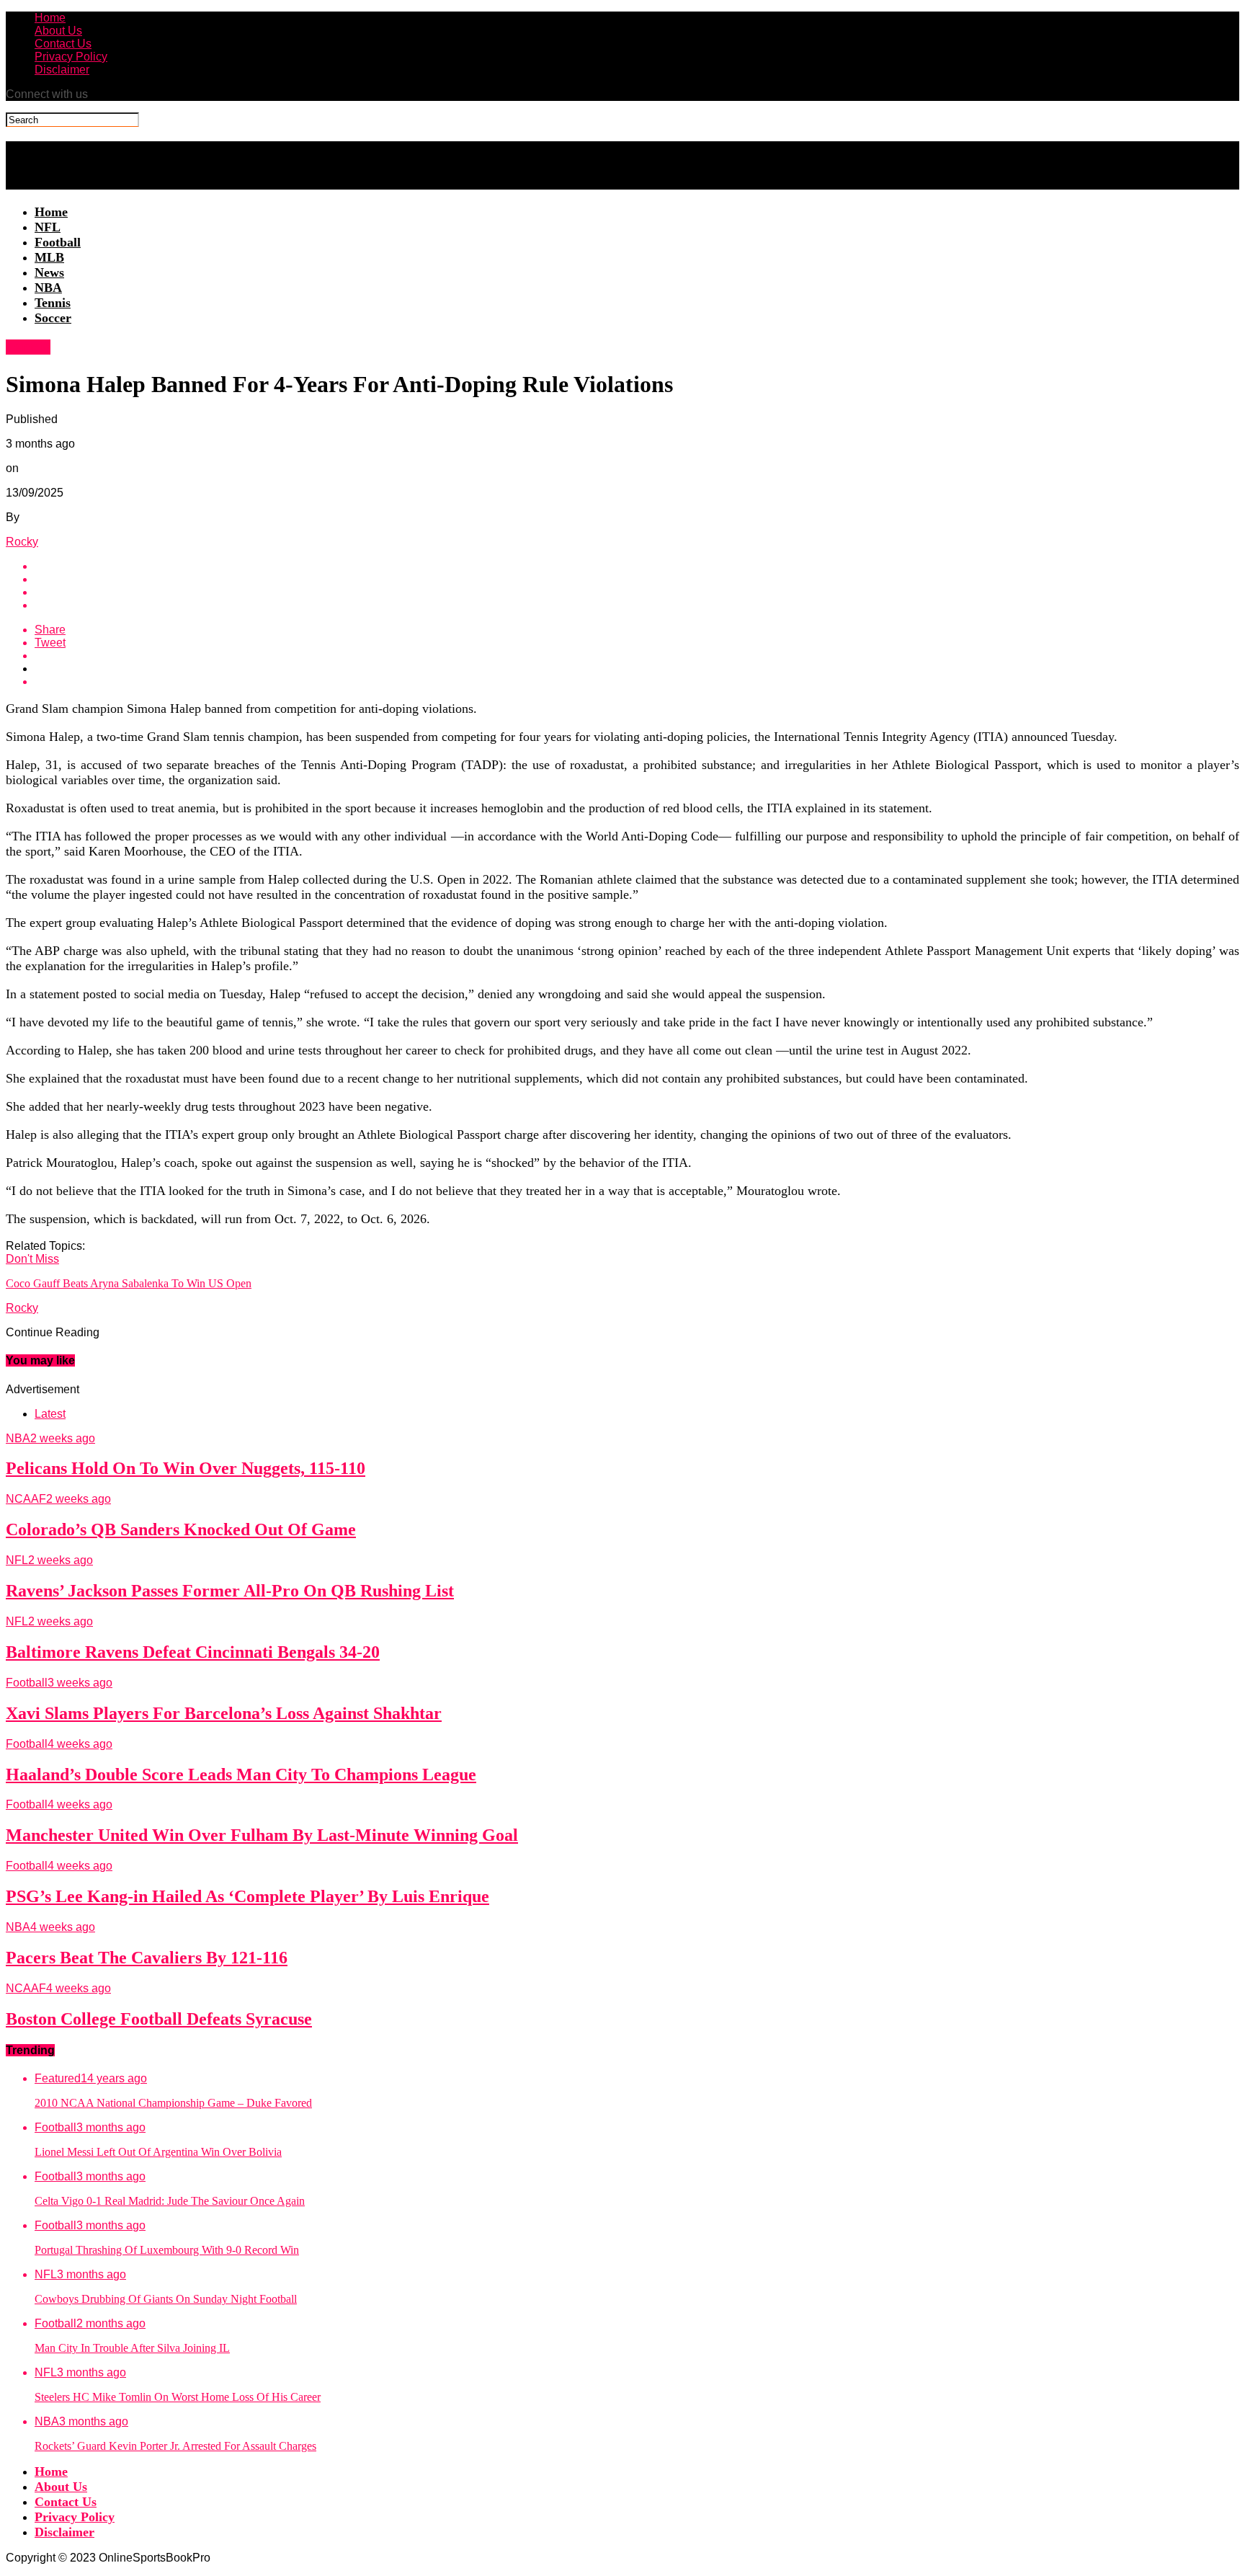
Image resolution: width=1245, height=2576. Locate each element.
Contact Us (63, 44)
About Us (58, 31)
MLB (49, 257)
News (49, 272)
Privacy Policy (71, 57)
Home (50, 18)
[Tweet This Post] (637, 579)
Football (58, 242)
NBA (48, 288)
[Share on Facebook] (637, 567)
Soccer (53, 318)
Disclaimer (62, 70)
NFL (48, 227)
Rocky (22, 542)
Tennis (53, 303)
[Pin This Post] (637, 592)
